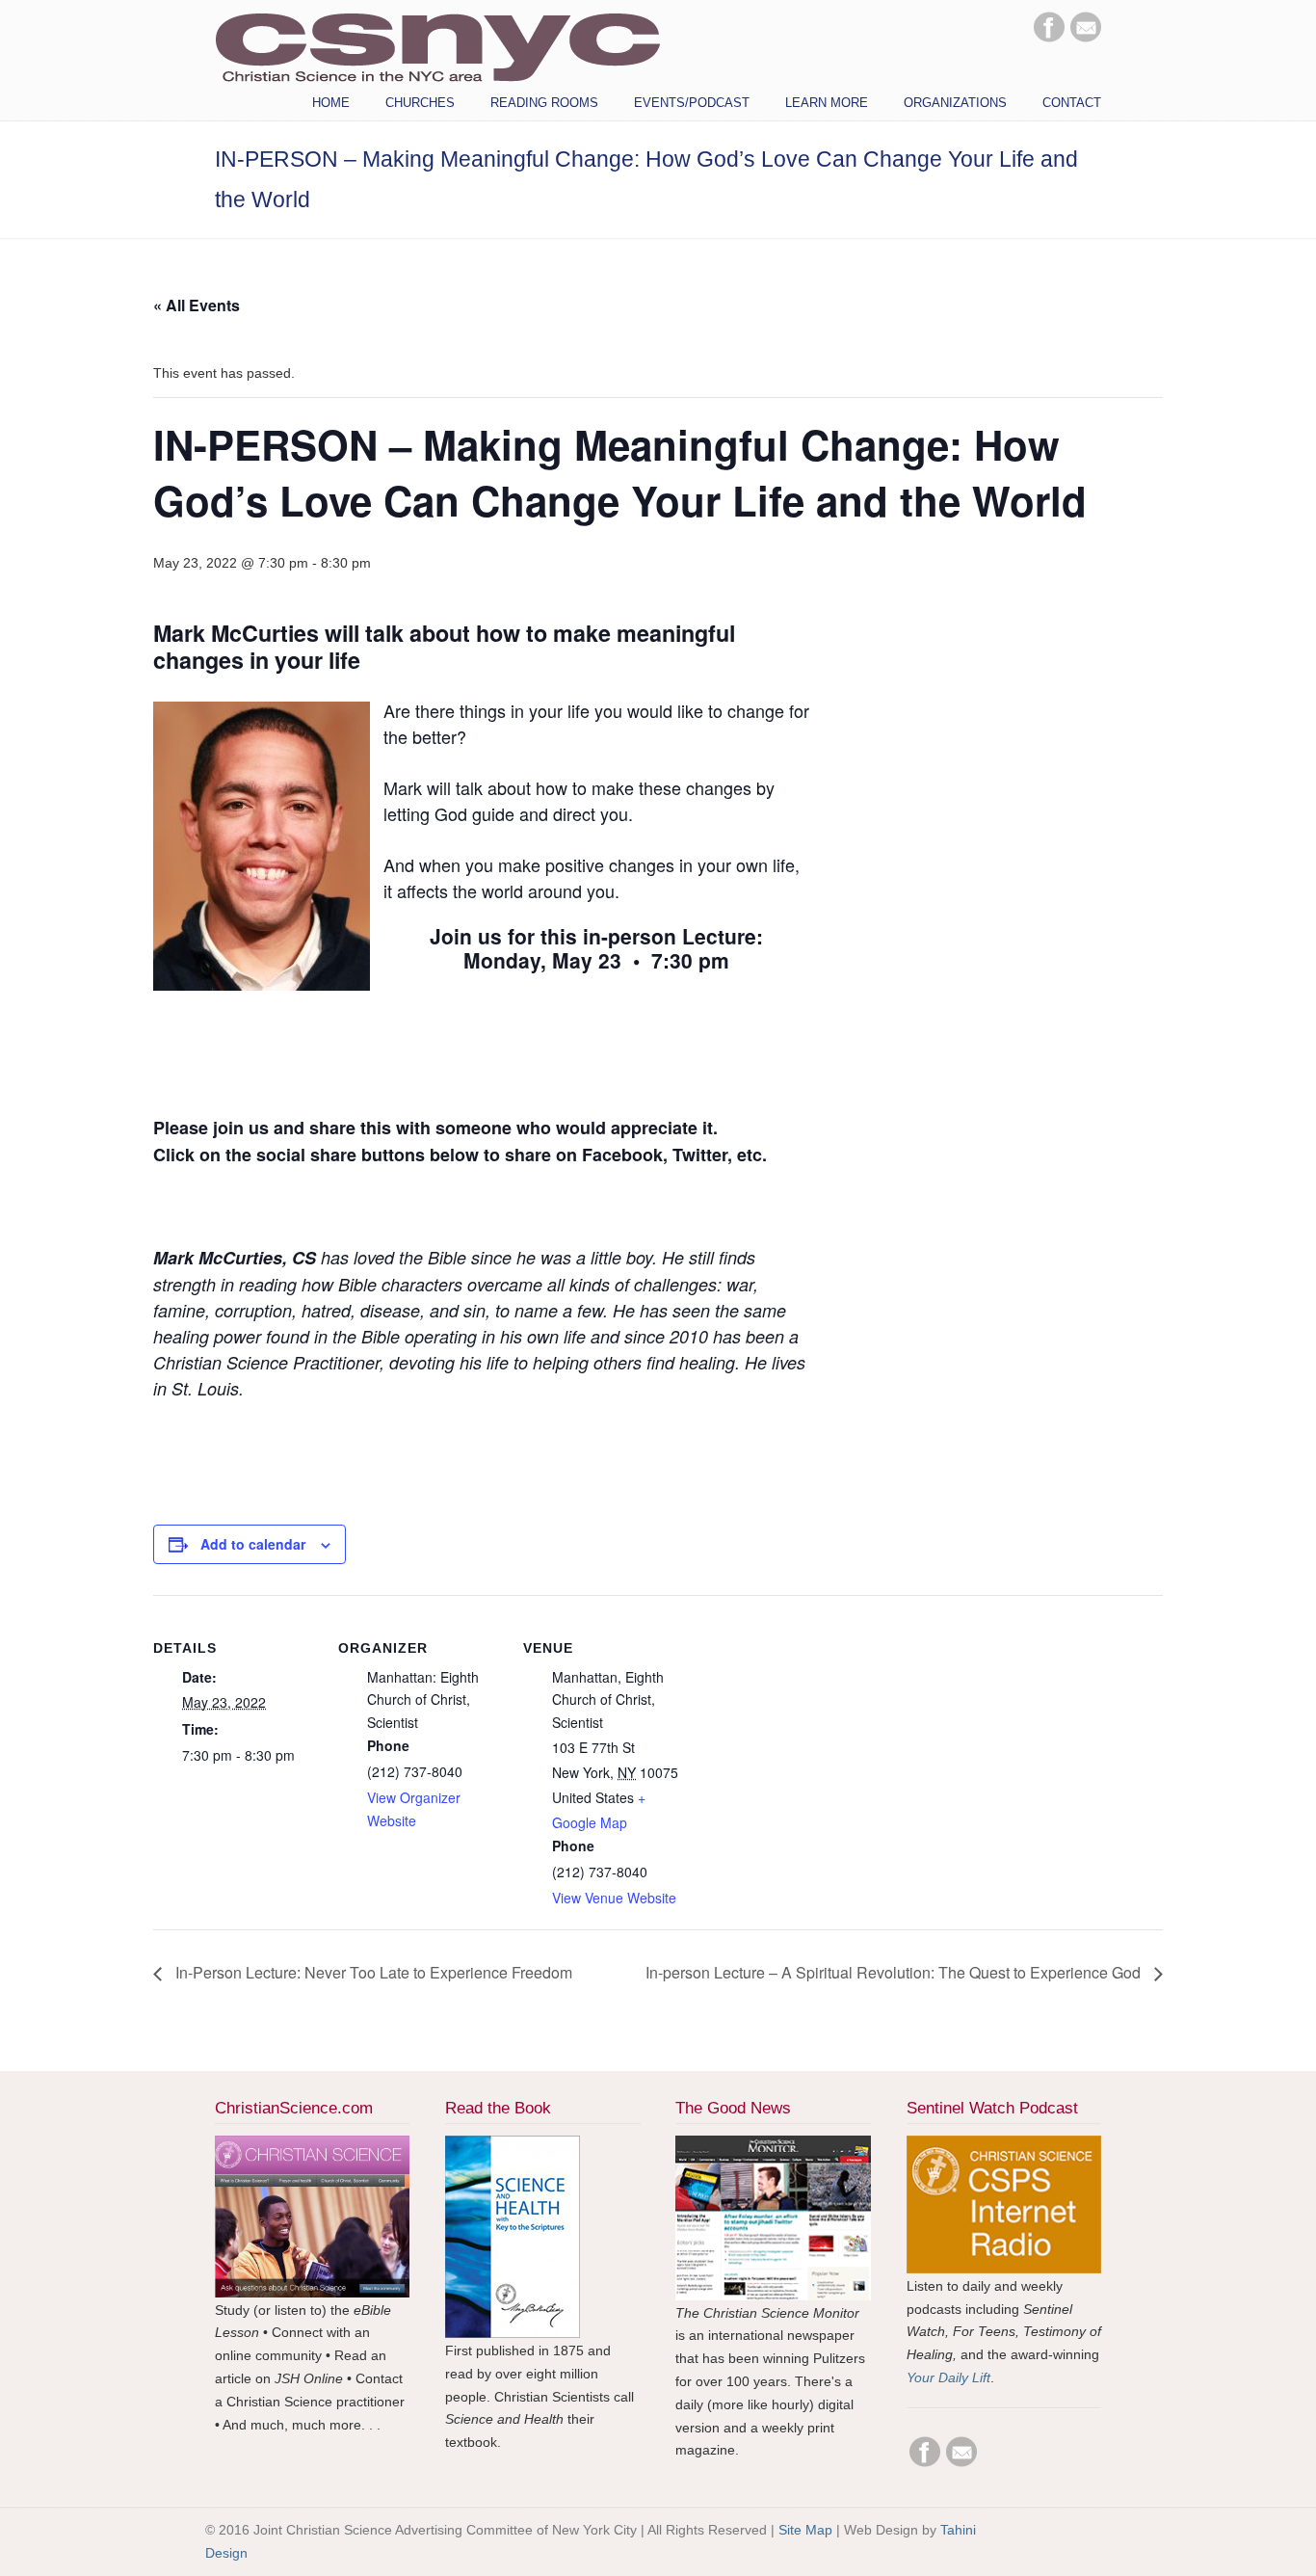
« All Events (197, 305)
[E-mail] (1086, 38)
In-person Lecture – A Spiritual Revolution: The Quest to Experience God (895, 1972)
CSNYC (437, 45)
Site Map (805, 2530)
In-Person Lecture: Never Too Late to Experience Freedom (372, 1972)
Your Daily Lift (948, 2377)
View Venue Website (614, 1898)
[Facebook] (1049, 38)
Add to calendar (253, 1544)
